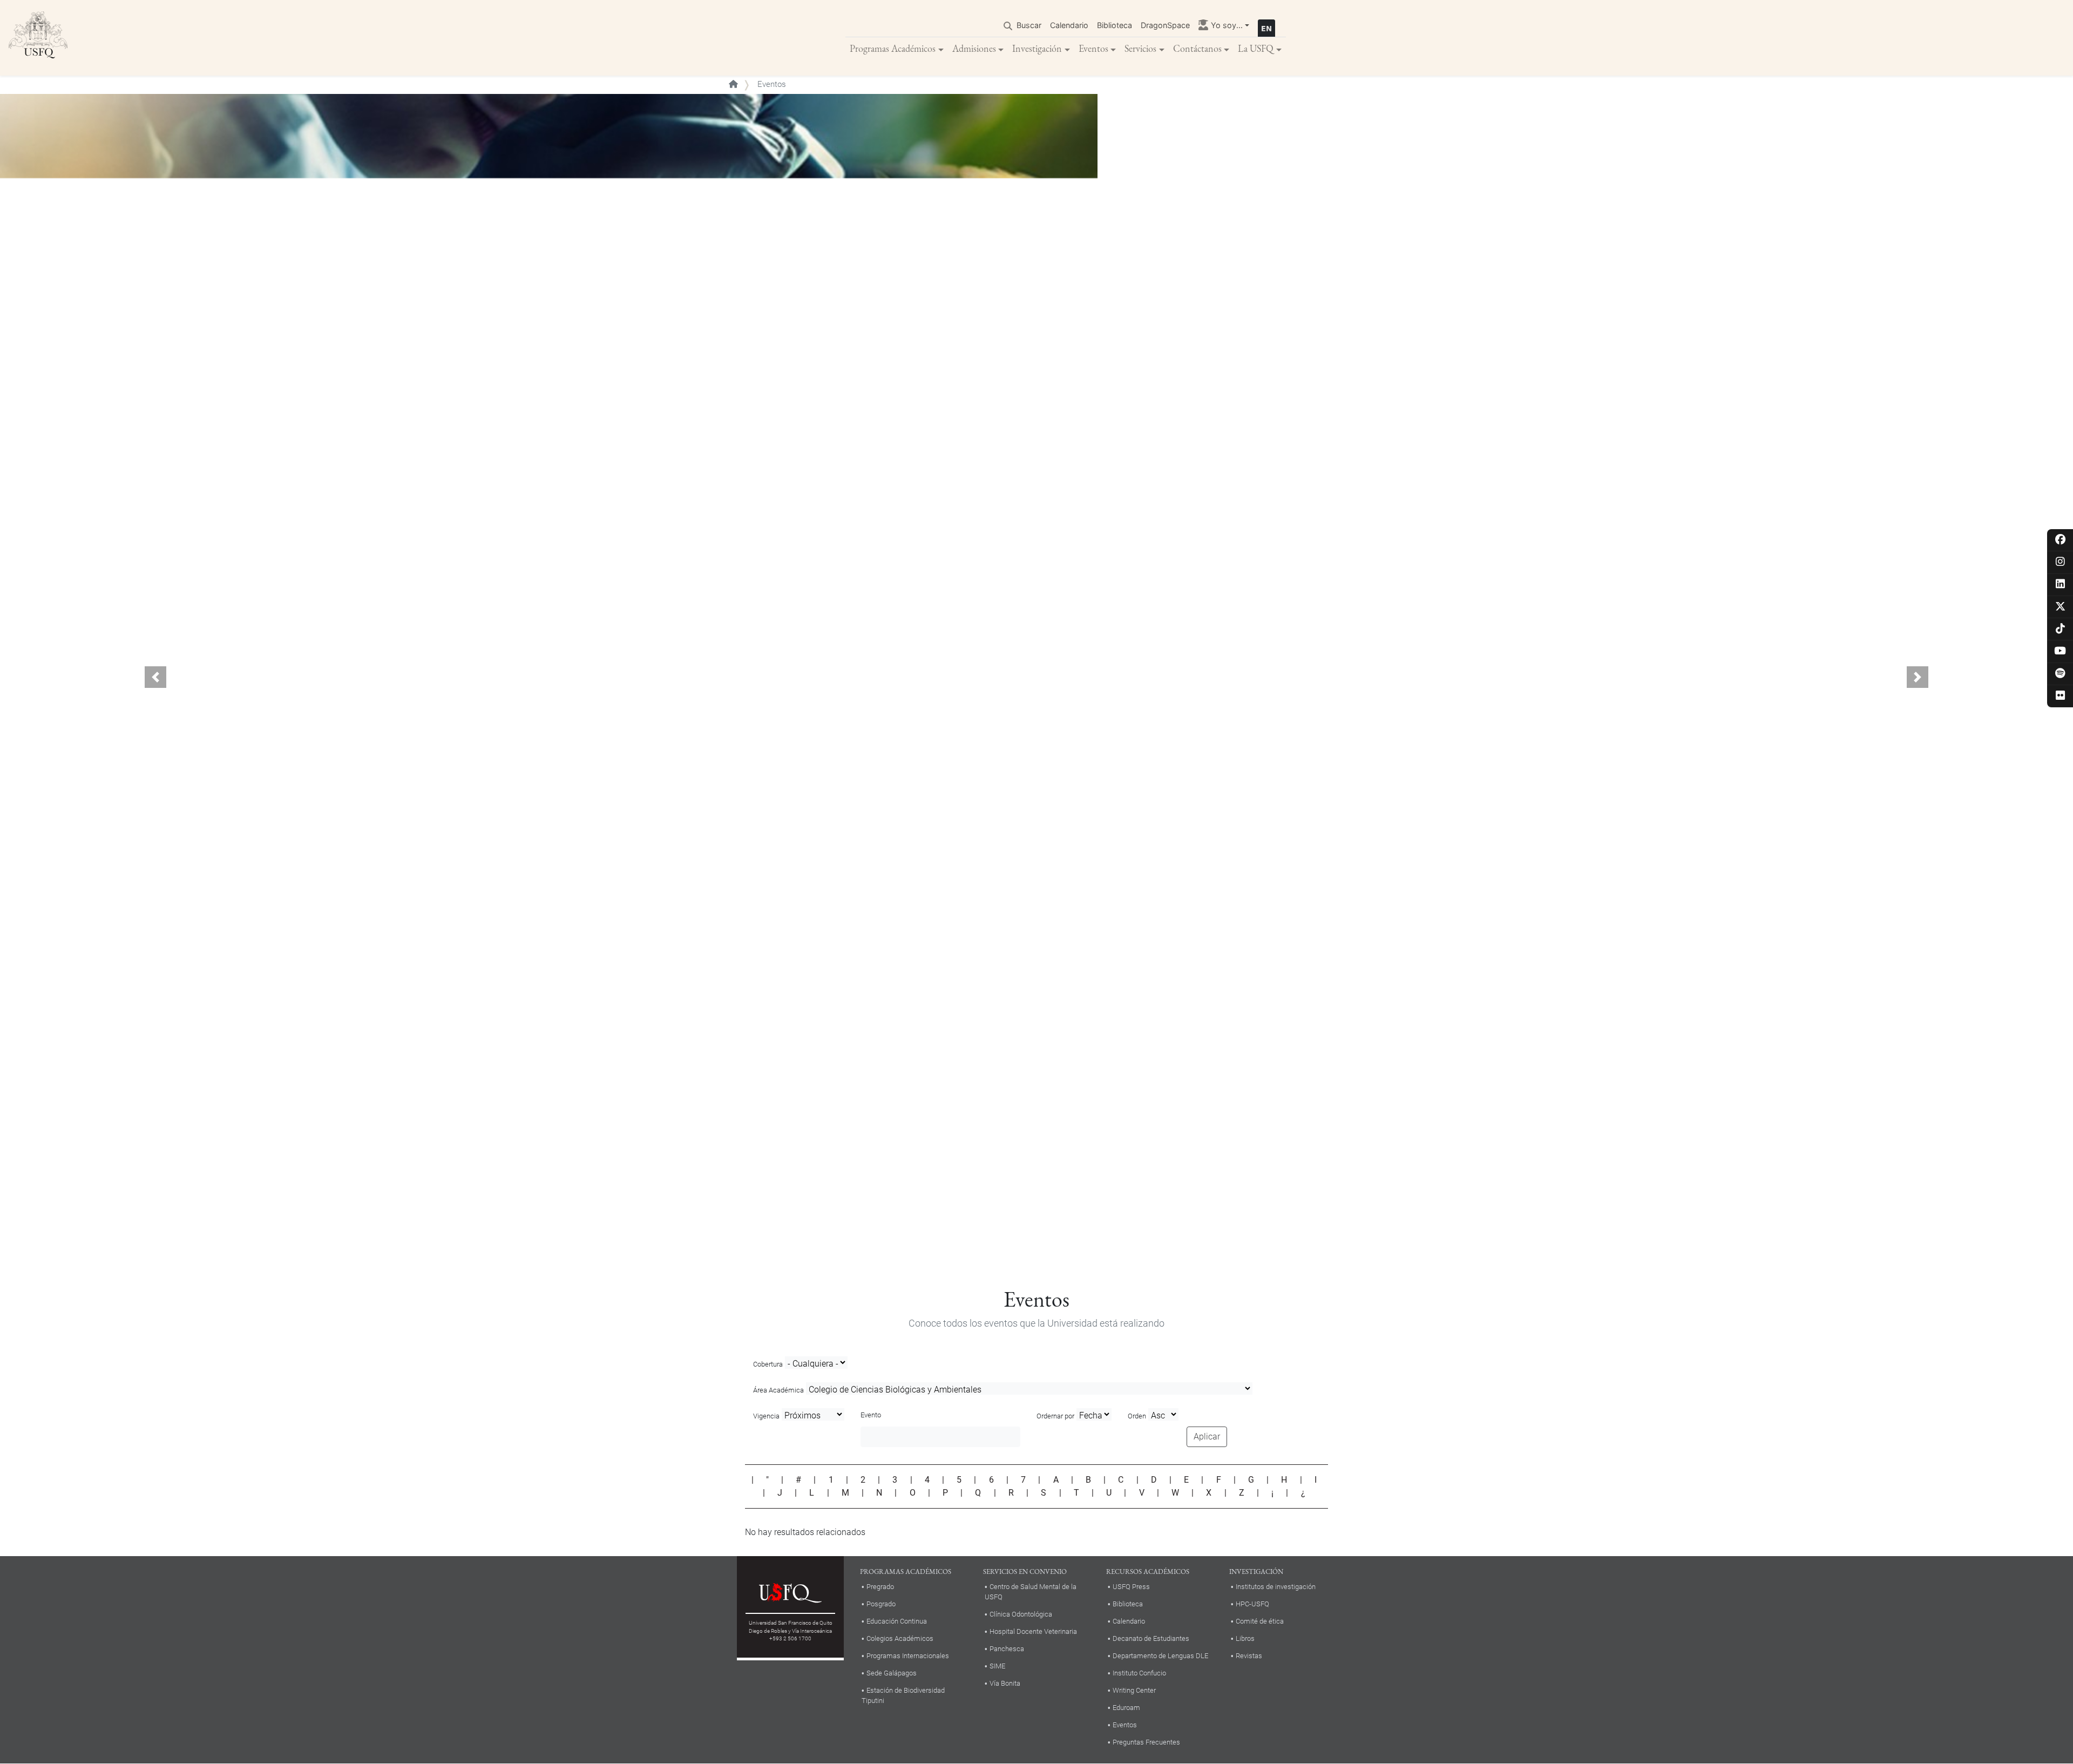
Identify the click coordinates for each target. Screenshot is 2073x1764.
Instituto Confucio (1139, 1673)
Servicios (1140, 48)
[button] (155, 677)
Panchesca (1007, 1649)
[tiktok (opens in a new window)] (2060, 629)
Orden (1137, 1416)
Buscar (1029, 25)
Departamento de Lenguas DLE (1160, 1656)
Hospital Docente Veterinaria (1033, 1631)
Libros (1245, 1638)
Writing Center (1134, 1690)
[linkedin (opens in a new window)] (2060, 584)
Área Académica (778, 1390)
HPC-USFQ (1252, 1604)
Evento (871, 1415)
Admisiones (974, 48)
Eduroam (1126, 1708)
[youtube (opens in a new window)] (2060, 651)
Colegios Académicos (900, 1638)
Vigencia (766, 1416)
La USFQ (1256, 48)
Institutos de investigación (1276, 1587)
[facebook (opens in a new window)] (2060, 540)
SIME (997, 1666)
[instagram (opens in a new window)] (2060, 562)
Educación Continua (897, 1621)
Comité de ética (1260, 1621)
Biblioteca (1115, 25)
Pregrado (880, 1587)
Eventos (1093, 48)
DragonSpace (1165, 25)
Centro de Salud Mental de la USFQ (1031, 1592)
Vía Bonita (1005, 1683)
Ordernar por (1055, 1416)
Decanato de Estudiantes (1151, 1638)
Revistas (1249, 1656)
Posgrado (881, 1604)
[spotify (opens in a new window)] (2060, 674)
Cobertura (768, 1364)
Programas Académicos (893, 48)
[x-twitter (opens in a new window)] (2060, 607)
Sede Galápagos (892, 1673)
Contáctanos (1197, 48)
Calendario (1069, 25)
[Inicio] (38, 38)
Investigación (1037, 48)
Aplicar (1207, 1437)
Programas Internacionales (908, 1656)
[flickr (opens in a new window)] (2060, 696)
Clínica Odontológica (1021, 1614)
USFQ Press (1131, 1587)
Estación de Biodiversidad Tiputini (903, 1695)
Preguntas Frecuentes (1146, 1742)
